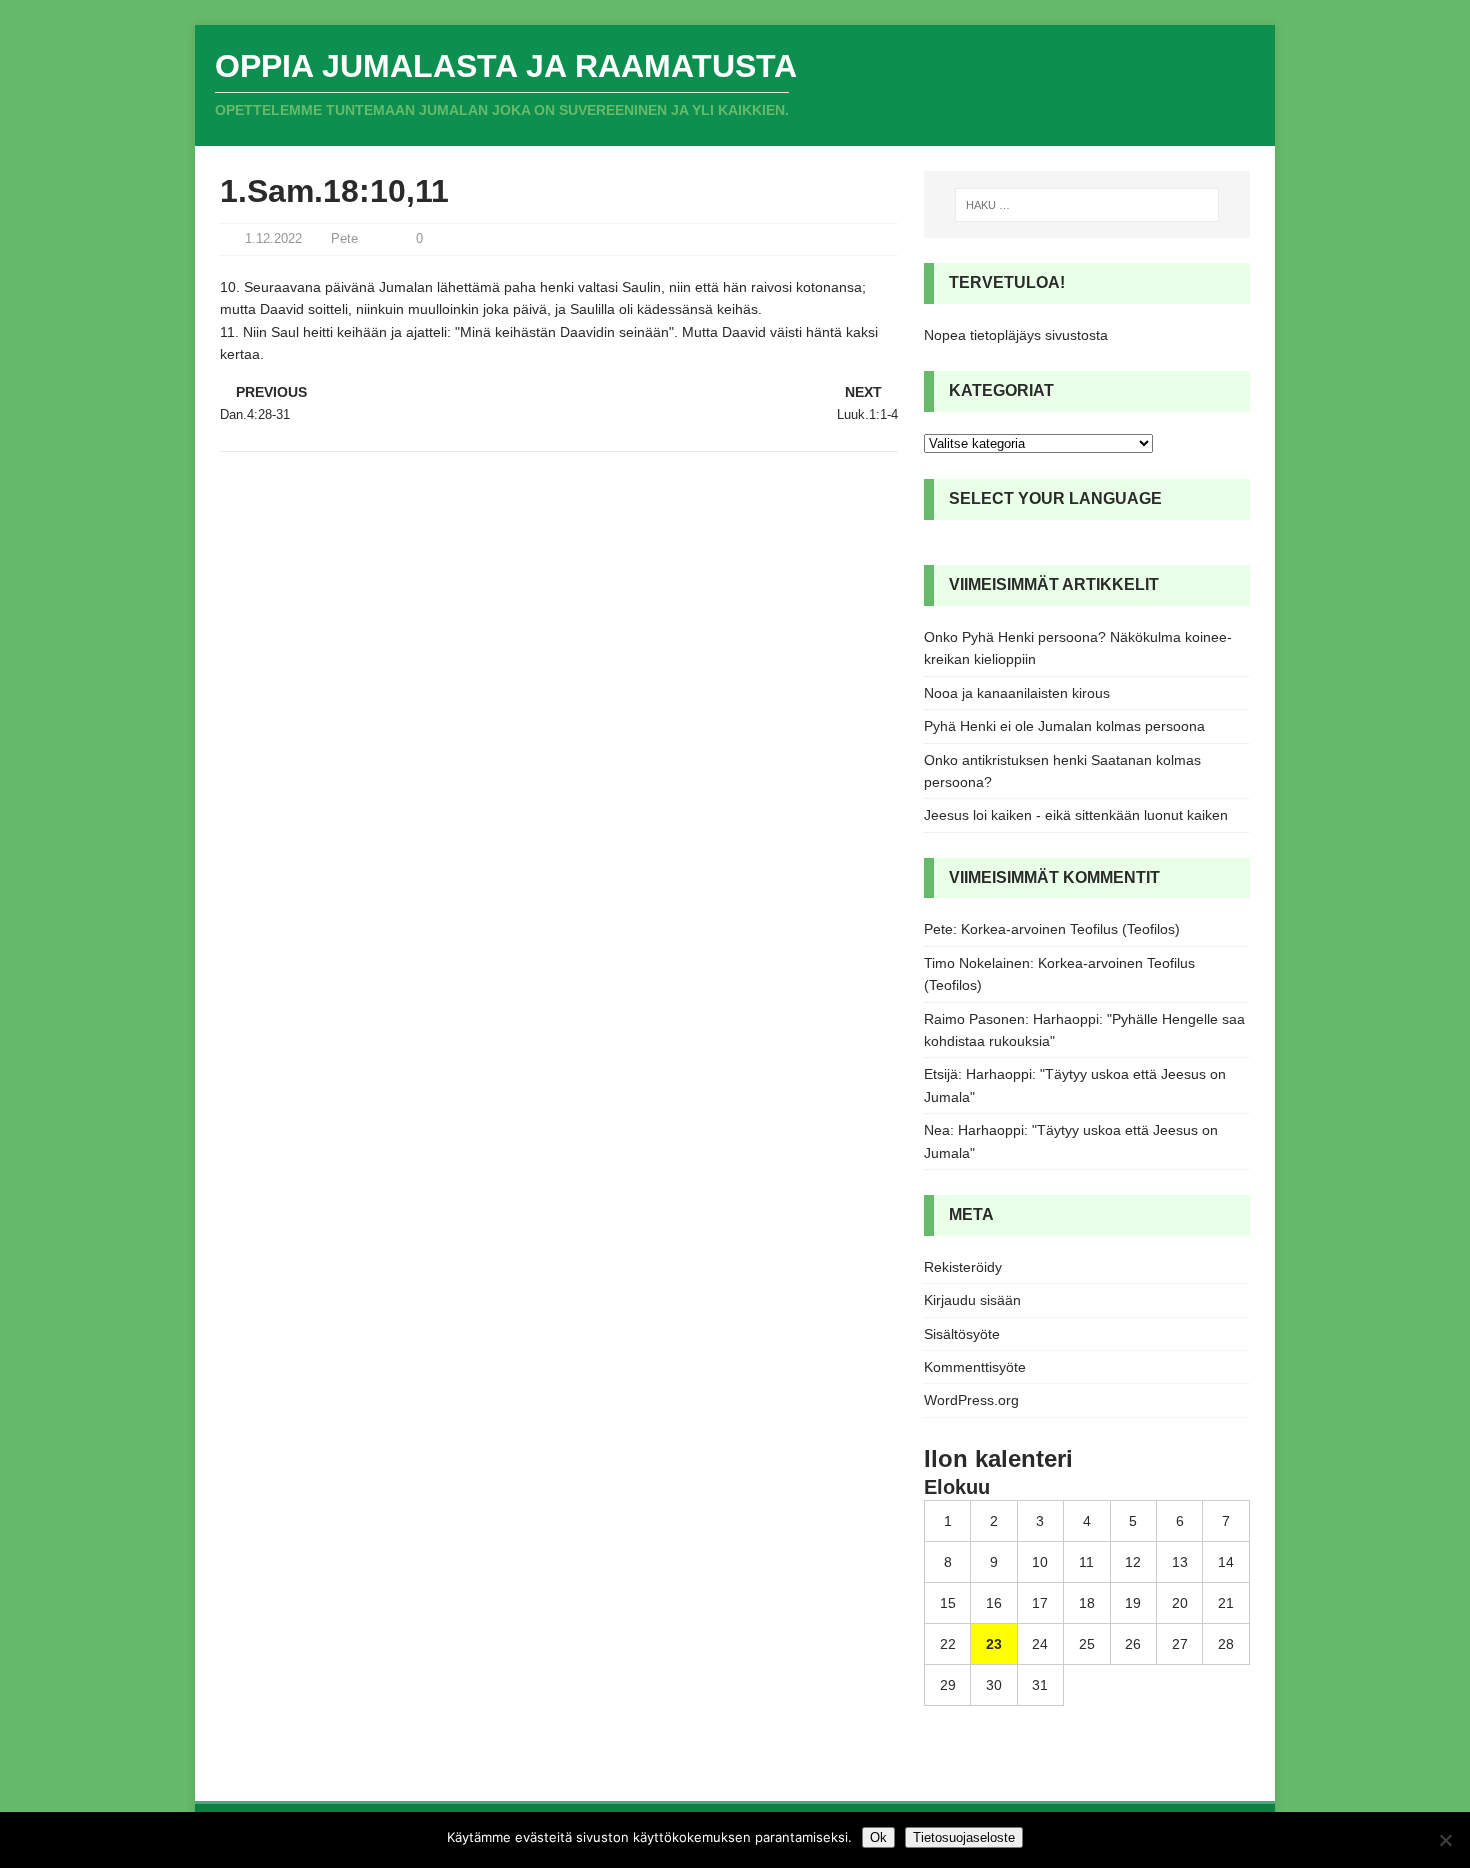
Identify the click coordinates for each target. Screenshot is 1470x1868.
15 (948, 1603)
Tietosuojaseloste (964, 1837)
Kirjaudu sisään (972, 1300)
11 (1086, 1562)
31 (1040, 1685)
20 (1180, 1603)
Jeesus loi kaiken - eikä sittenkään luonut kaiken (1076, 815)
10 (1040, 1562)
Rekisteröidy (963, 1267)
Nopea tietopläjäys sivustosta (1016, 335)
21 (1226, 1603)
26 (1133, 1644)
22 (948, 1644)
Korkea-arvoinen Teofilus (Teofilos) (1070, 929)
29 (948, 1685)
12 (1133, 1562)
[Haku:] (1087, 205)
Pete (344, 238)
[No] (1445, 1840)
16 (994, 1603)
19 (1133, 1603)
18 (1087, 1603)
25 (1087, 1644)
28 (1226, 1644)
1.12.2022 (273, 238)
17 (1040, 1603)
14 (1226, 1562)
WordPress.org (971, 1400)
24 (1040, 1644)
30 (994, 1685)
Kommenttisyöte (975, 1367)
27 (1180, 1644)
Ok (878, 1837)
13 (1180, 1562)
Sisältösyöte (962, 1334)
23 (994, 1644)
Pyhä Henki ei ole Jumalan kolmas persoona (1064, 726)
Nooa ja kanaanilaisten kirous (1017, 693)
